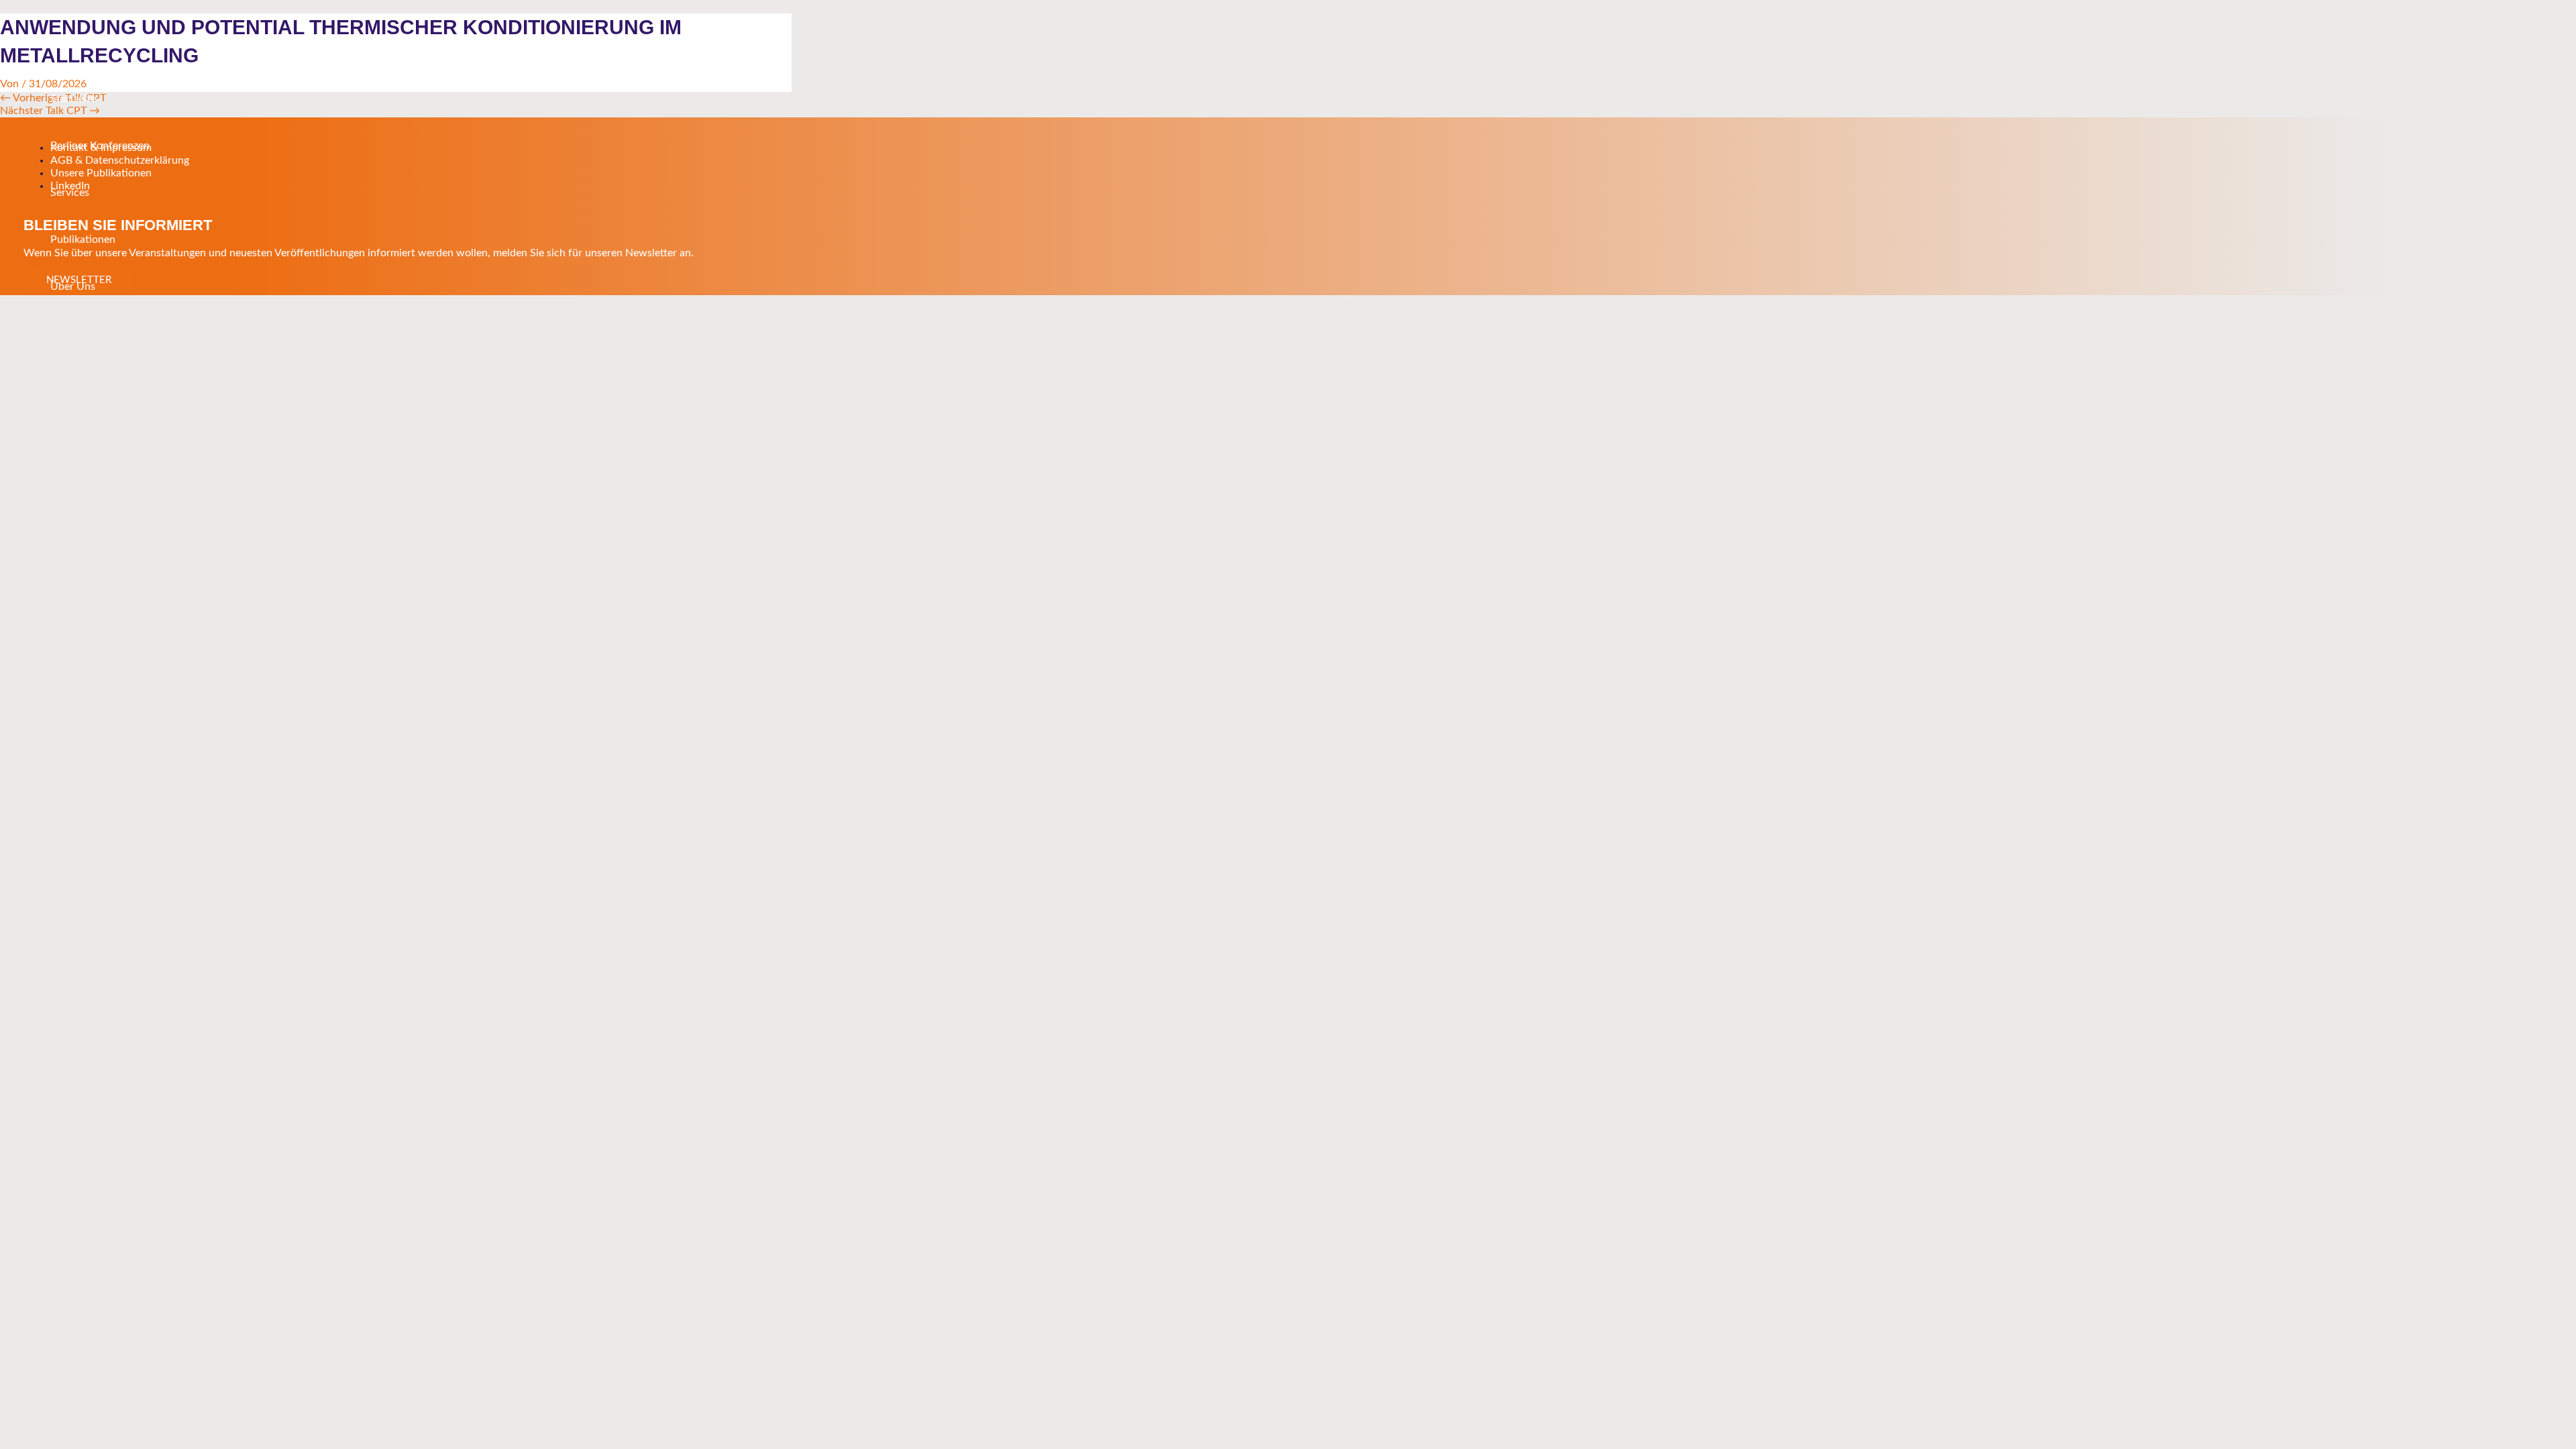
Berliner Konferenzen (100, 146)
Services (70, 193)
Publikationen (83, 239)
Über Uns (73, 286)
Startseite (73, 99)
